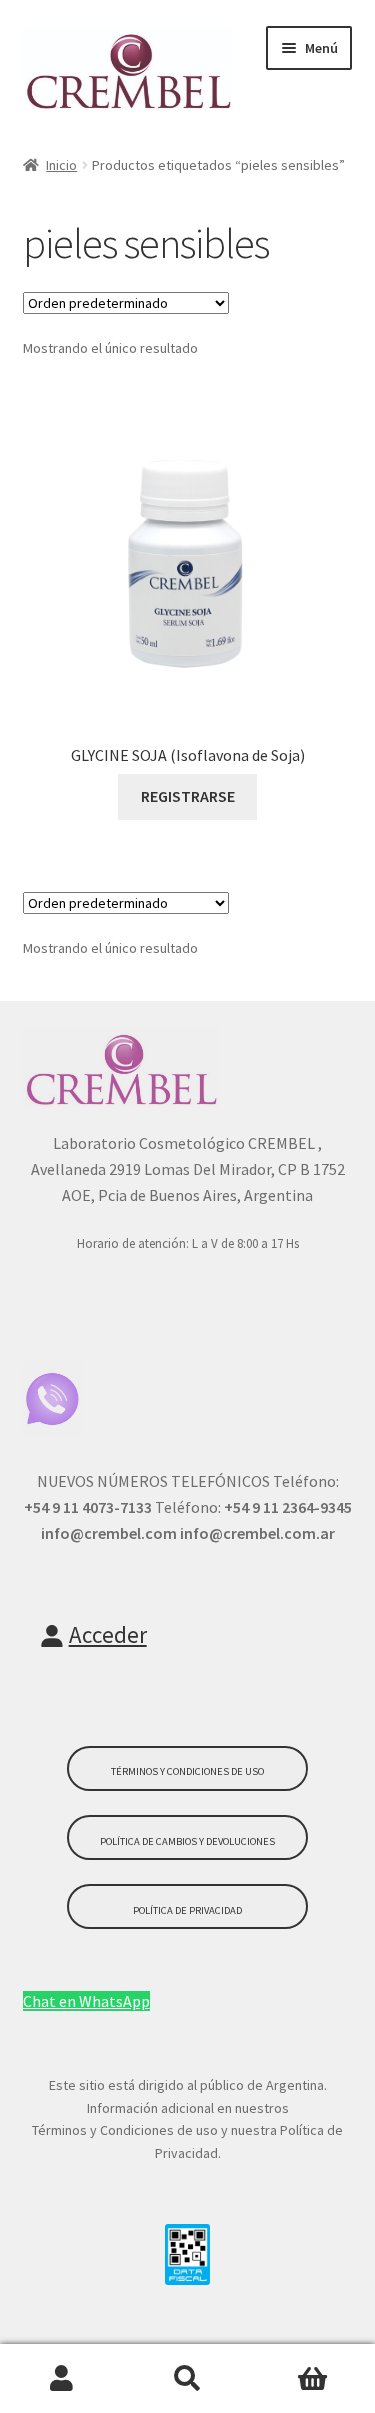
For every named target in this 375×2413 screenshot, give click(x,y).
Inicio (61, 165)
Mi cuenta (62, 2379)
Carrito (312, 2379)
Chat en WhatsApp (86, 2001)
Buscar (187, 2379)
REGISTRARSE (188, 796)
